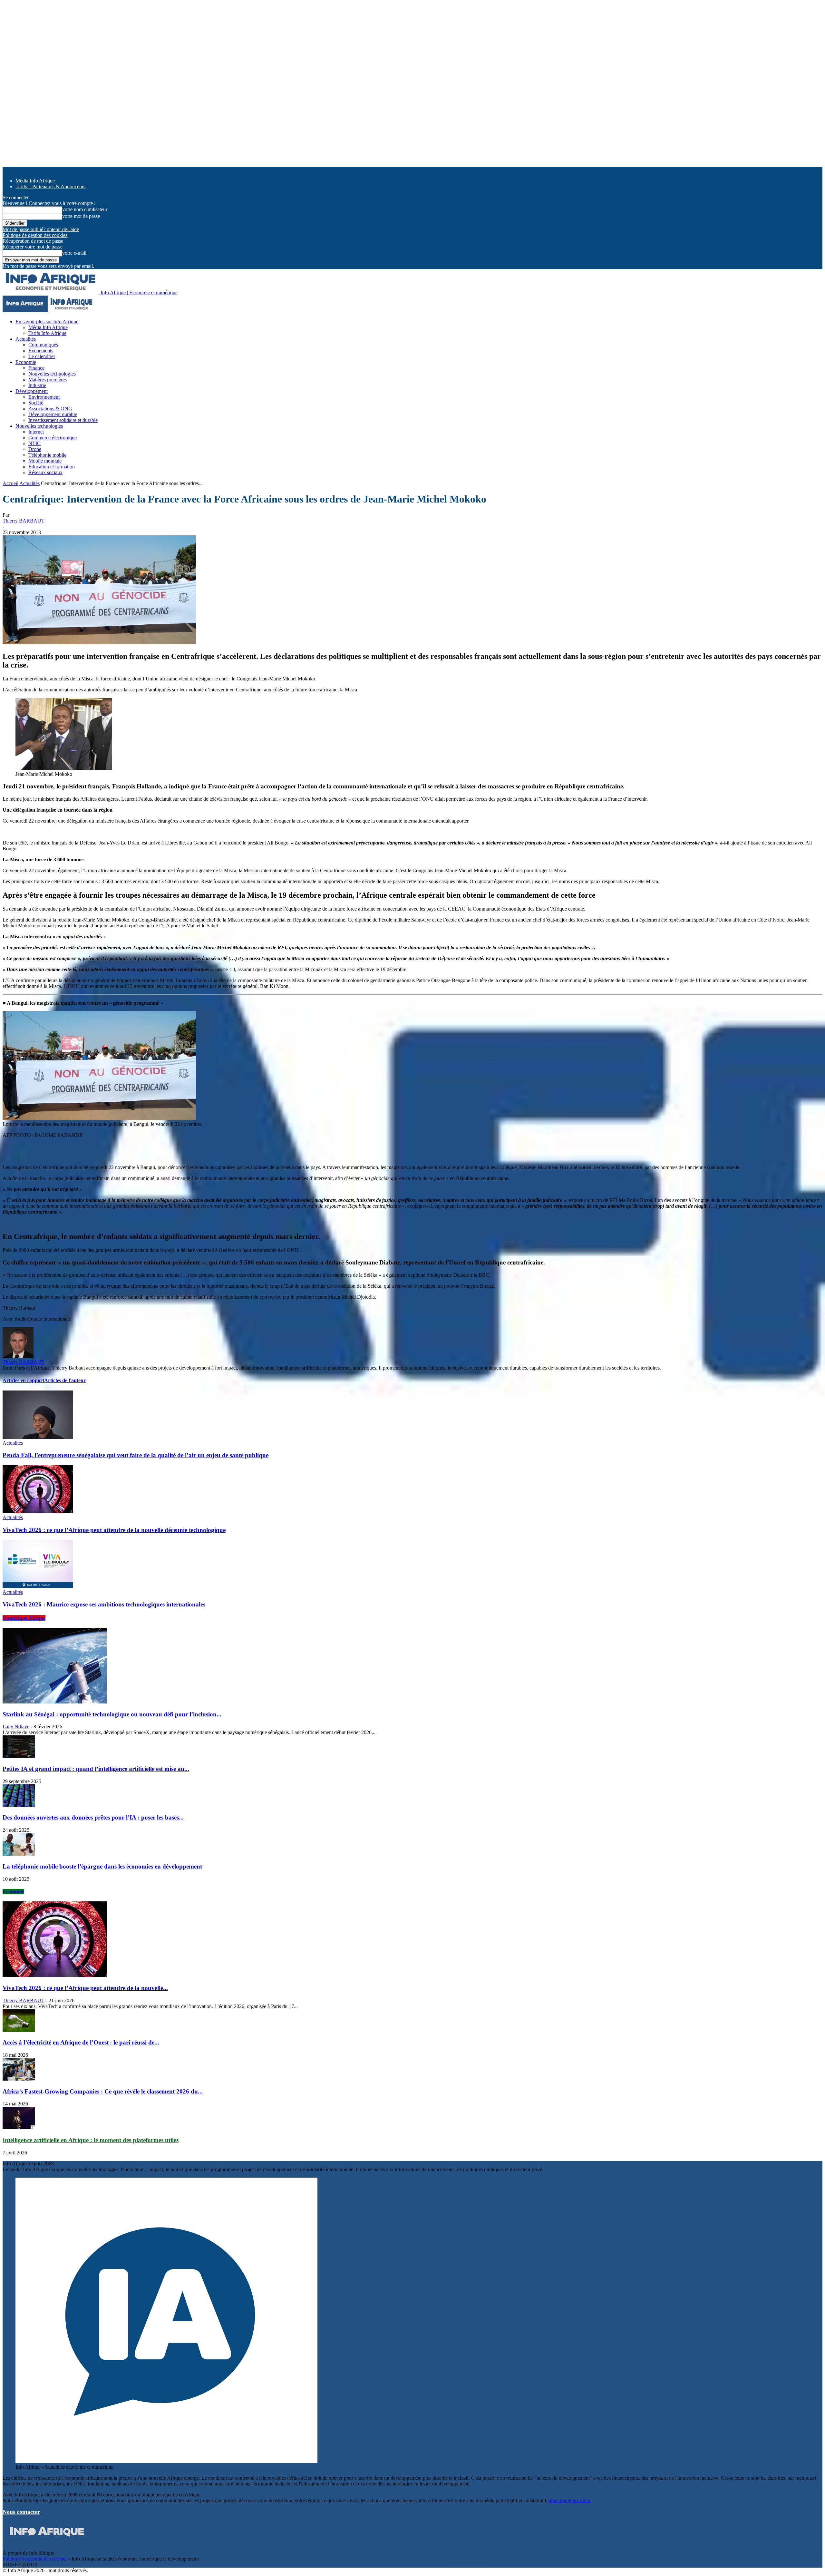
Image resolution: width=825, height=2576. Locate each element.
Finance (36, 368)
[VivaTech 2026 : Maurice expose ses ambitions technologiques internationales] (38, 1586)
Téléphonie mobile (47, 455)
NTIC (34, 443)
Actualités (26, 339)
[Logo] (26, 311)
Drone (35, 449)
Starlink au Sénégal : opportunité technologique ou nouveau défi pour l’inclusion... (112, 1714)
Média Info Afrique (35, 181)
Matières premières (48, 380)
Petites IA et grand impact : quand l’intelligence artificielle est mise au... (96, 1769)
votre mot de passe (81, 216)
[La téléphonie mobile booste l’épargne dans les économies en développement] (19, 1854)
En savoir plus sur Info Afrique (47, 322)
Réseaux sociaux (45, 472)
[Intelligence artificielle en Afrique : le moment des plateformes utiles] (19, 2127)
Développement (32, 391)
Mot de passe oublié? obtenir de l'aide (41, 229)
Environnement (44, 397)
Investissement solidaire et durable (63, 420)
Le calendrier (42, 356)
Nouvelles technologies (52, 374)
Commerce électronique (53, 438)
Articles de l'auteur (65, 1380)
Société (36, 403)
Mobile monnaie (45, 461)
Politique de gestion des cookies (35, 235)
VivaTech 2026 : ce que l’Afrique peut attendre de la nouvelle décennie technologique (114, 1530)
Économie (13, 1892)
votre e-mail (74, 253)
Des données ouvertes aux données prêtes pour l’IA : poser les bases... (93, 1817)
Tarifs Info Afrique (47, 333)
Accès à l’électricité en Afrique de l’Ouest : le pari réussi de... (81, 2042)
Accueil (10, 483)
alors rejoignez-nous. (570, 2500)
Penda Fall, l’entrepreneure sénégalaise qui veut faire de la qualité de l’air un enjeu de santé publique (136, 1455)
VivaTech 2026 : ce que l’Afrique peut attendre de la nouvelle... (85, 1988)
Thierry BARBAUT (24, 521)
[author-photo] (18, 1356)
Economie (26, 362)
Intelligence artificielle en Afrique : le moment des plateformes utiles (91, 2140)
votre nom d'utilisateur (85, 209)
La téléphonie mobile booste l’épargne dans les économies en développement (102, 1866)
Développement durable (53, 414)
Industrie (37, 385)
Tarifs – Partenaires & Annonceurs (50, 186)
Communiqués (43, 345)
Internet (36, 432)
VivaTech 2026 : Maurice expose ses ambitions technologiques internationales (104, 1604)
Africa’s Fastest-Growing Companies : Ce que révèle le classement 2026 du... (103, 2091)
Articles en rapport (23, 1380)
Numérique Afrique (24, 1618)
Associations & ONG (50, 409)
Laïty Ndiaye (16, 1727)
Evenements (41, 351)
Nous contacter (21, 2512)
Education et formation (52, 467)
